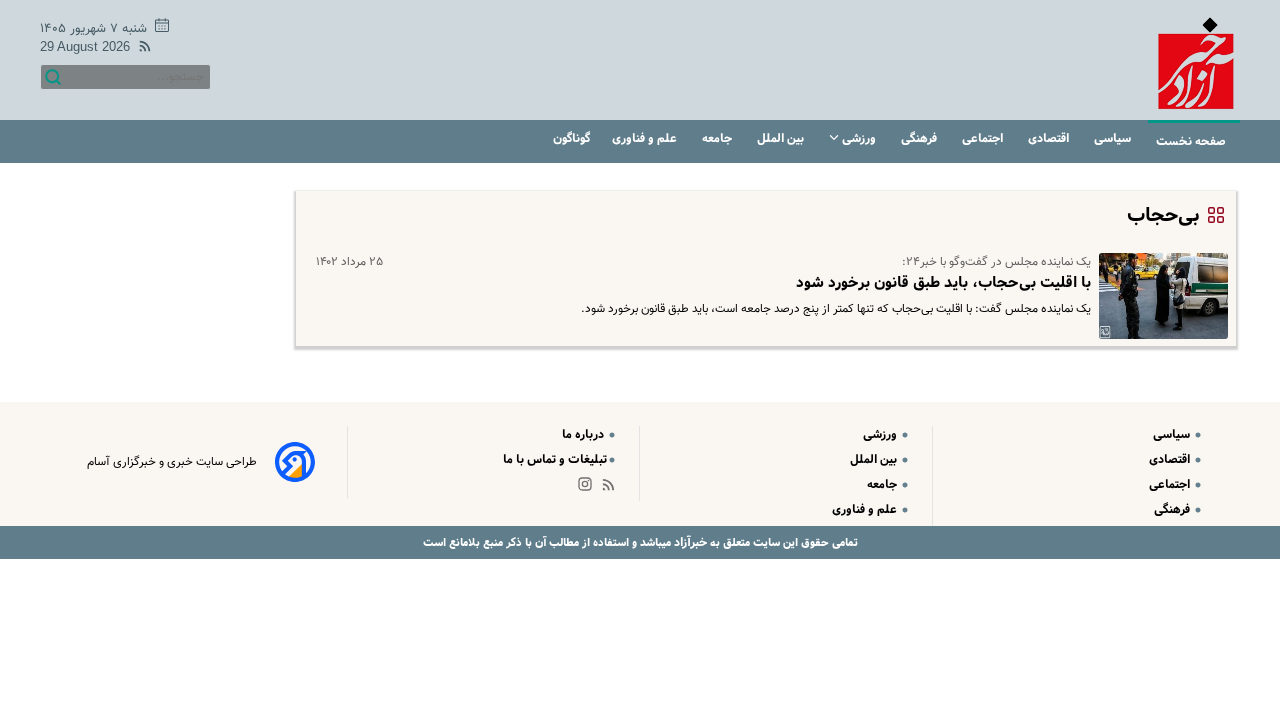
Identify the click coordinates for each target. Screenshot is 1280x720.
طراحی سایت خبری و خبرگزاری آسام (172, 462)
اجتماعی (984, 138)
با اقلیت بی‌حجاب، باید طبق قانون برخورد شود (943, 283)
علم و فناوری (646, 138)
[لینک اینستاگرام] (589, 488)
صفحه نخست (1191, 141)
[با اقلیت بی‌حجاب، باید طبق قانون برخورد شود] (1159, 296)
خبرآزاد (689, 542)
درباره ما (584, 434)
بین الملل (782, 138)
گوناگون (571, 138)
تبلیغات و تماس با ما (555, 459)
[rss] (141, 49)
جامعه (718, 138)
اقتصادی (1050, 138)
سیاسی (1114, 138)
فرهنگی (920, 138)
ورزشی (859, 138)
